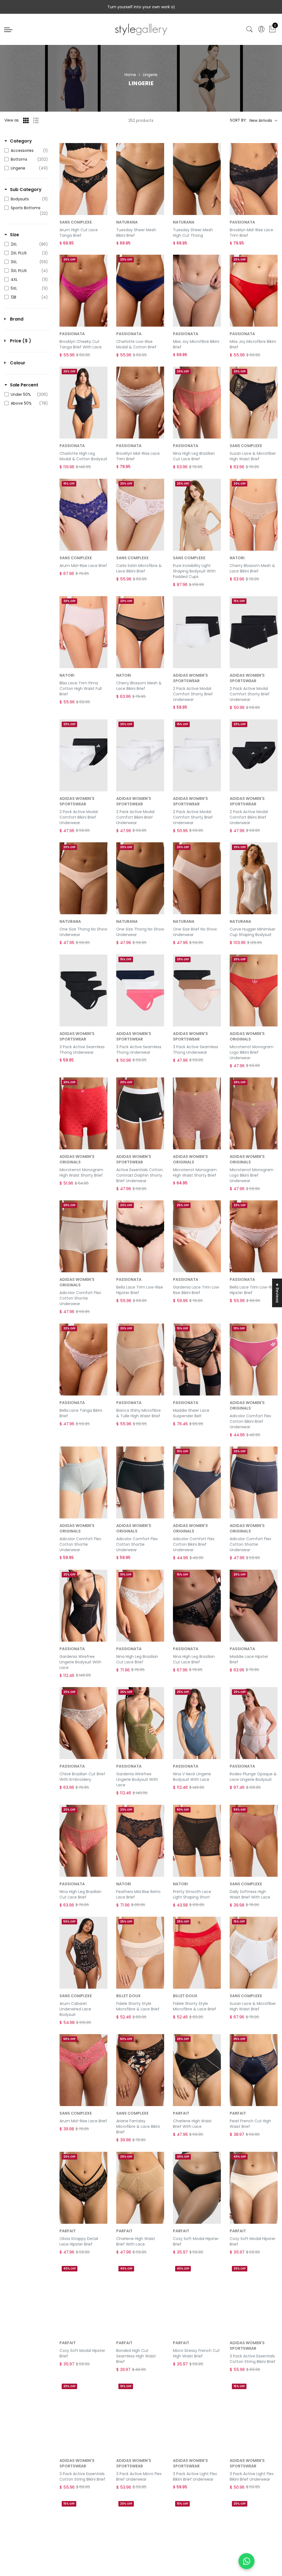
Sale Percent (24, 385)
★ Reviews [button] (277, 1293)
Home (130, 75)
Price (21, 341)
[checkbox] (26, 150)
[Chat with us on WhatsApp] (246, 2561)
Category (21, 141)
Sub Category (26, 190)
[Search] (250, 29)
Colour (18, 363)
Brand (17, 319)
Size (14, 235)
